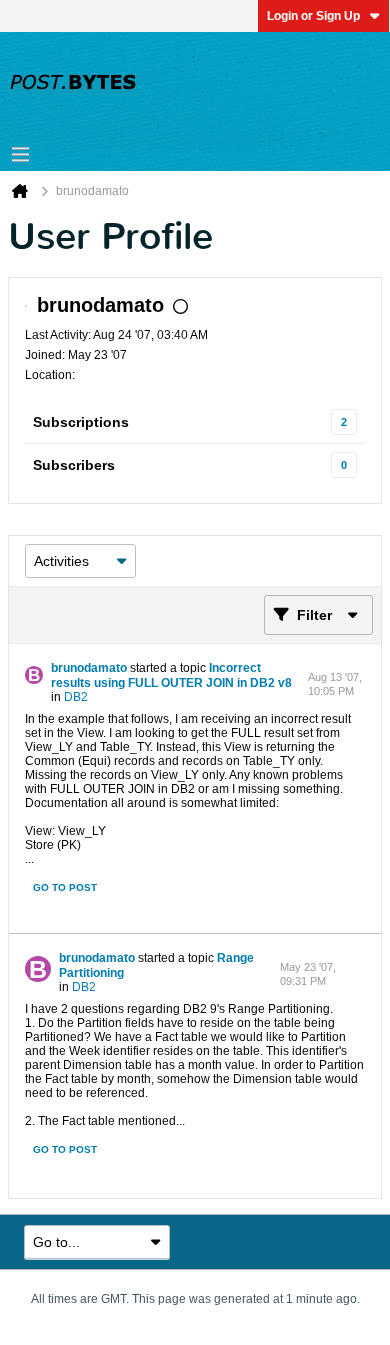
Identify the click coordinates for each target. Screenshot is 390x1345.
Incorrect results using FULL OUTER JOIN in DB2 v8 (171, 675)
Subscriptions (81, 422)
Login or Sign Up (313, 16)
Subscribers (74, 465)
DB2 (76, 697)
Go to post (65, 887)
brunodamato (89, 668)
